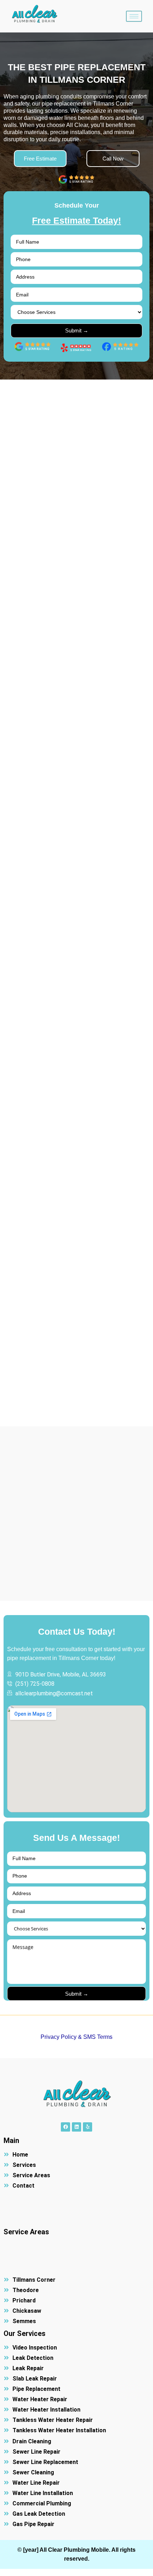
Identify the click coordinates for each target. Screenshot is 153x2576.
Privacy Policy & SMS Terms (76, 2037)
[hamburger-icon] (134, 16)
